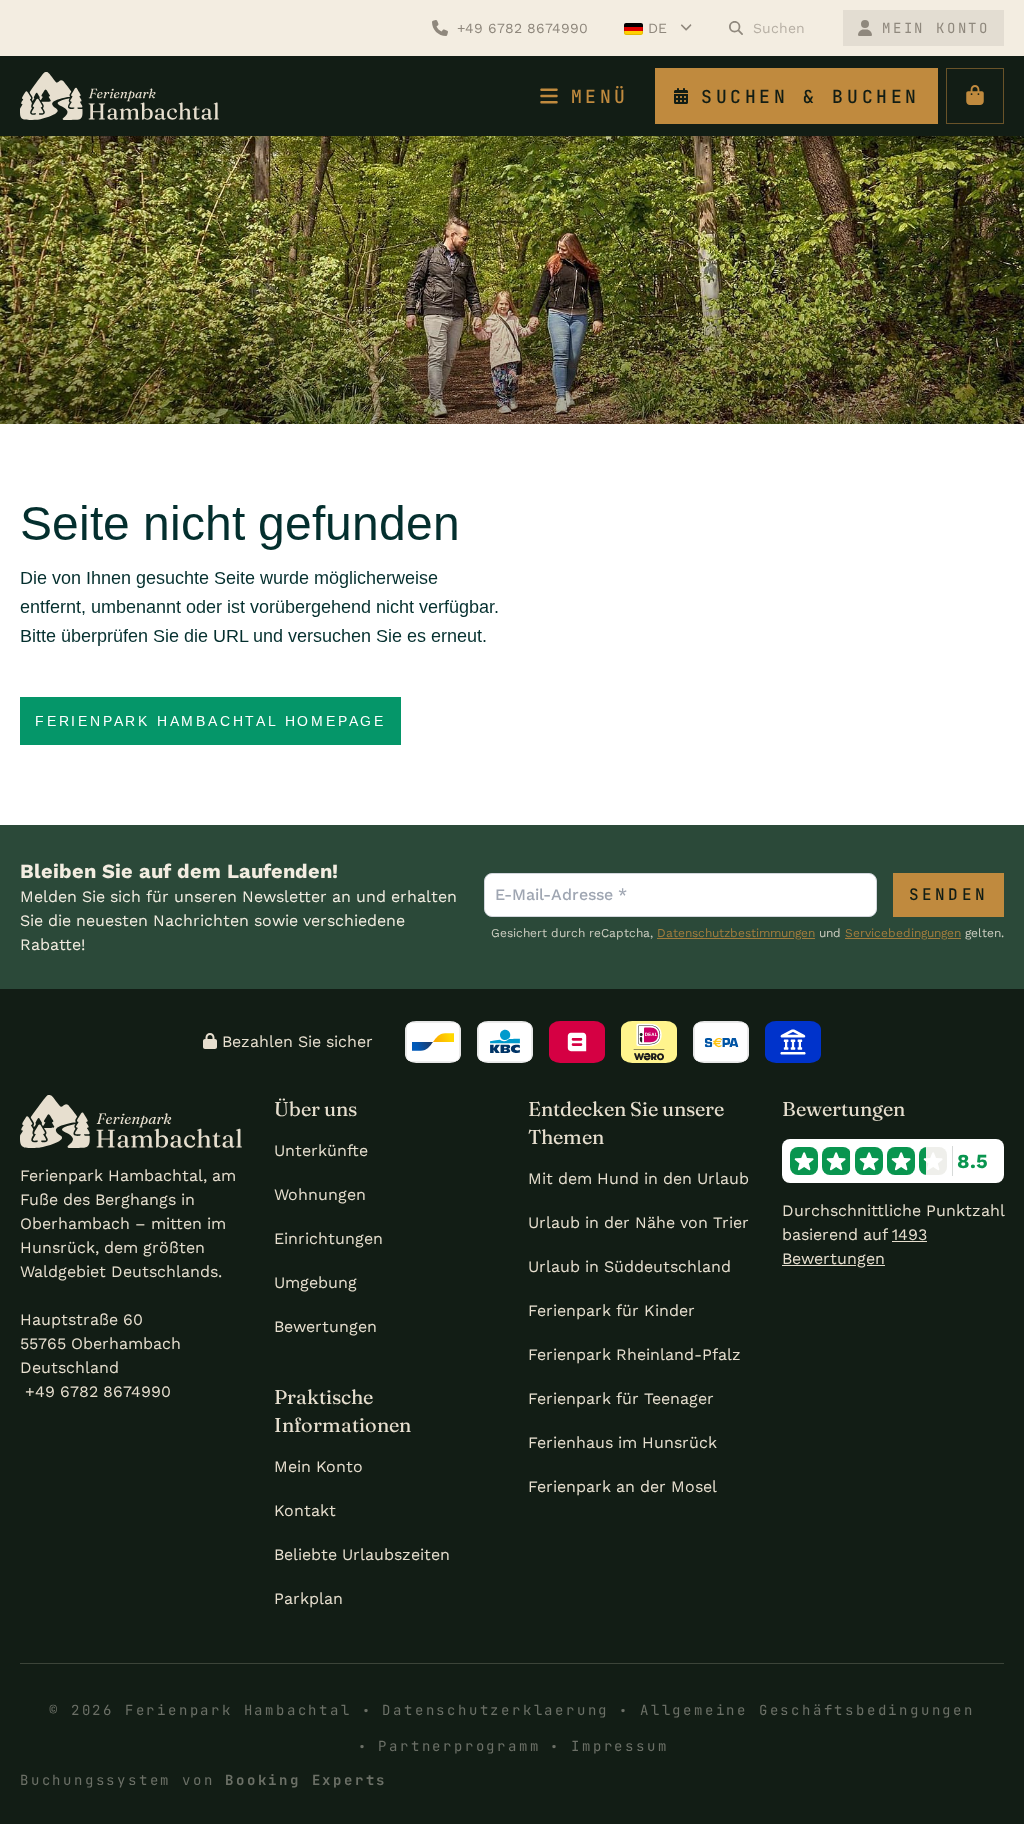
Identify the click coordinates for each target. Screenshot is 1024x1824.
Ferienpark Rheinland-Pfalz (634, 1354)
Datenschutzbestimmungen (736, 933)
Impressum (619, 1746)
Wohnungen (320, 1194)
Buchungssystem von (203, 1780)
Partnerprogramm (459, 1746)
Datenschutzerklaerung (495, 1710)
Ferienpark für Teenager (621, 1398)
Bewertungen (325, 1326)
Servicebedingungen (903, 933)
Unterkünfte (321, 1150)
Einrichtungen (328, 1238)
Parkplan (308, 1598)
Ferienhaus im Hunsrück (622, 1442)
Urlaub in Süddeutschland (629, 1266)
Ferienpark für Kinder (611, 1310)
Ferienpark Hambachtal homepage (210, 721)
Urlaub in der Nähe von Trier (638, 1222)
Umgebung (315, 1282)
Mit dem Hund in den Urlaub (638, 1178)
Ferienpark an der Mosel (622, 1486)
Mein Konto (318, 1466)
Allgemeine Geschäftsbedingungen (807, 1710)
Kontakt (305, 1510)
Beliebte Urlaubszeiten (362, 1554)
